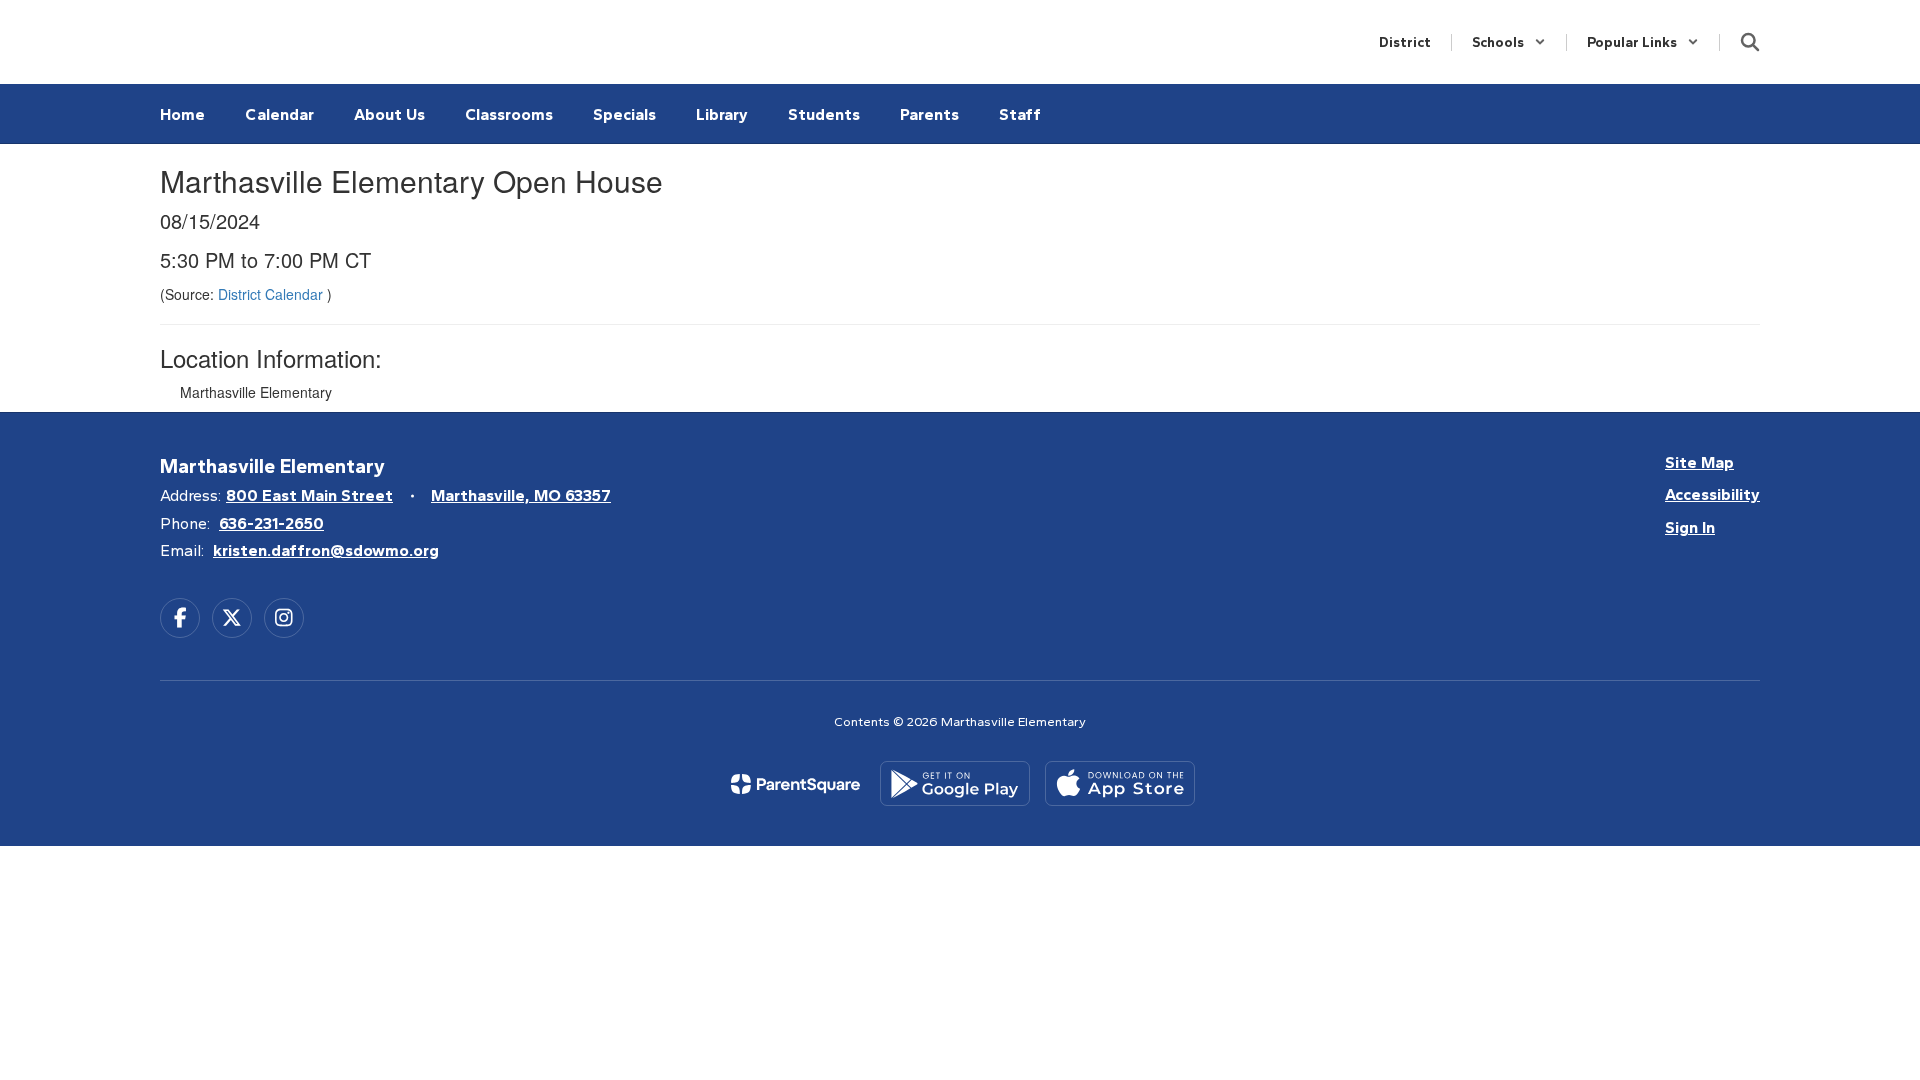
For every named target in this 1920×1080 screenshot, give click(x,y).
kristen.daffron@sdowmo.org (326, 550)
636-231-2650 (271, 523)
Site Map (1699, 462)
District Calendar (272, 294)
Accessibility (1712, 494)
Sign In (1690, 527)
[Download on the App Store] (1120, 783)
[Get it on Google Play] (955, 783)
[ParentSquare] (795, 784)
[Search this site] (1750, 42)
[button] (1509, 42)
